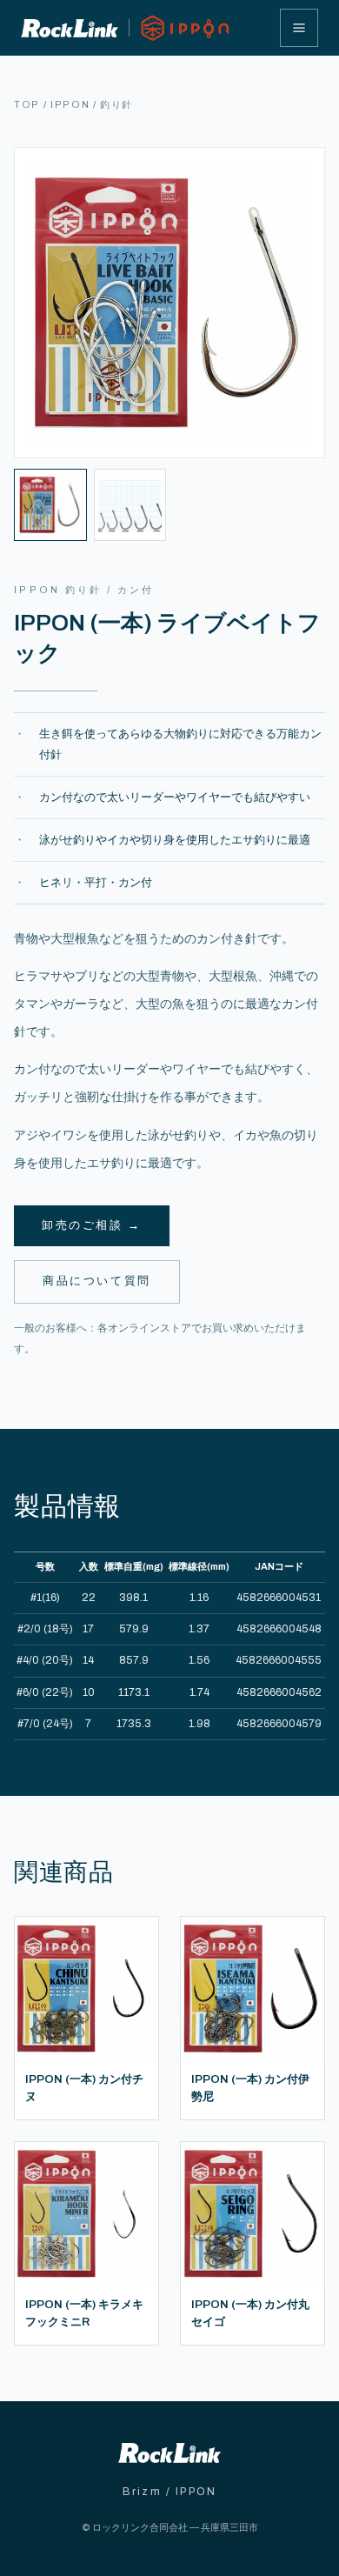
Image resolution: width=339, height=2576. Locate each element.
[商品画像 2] (130, 505)
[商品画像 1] (50, 505)
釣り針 (116, 104)
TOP (27, 104)
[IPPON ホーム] (126, 28)
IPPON (70, 104)
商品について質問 (97, 1281)
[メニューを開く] (299, 28)
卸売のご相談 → (92, 1225)
